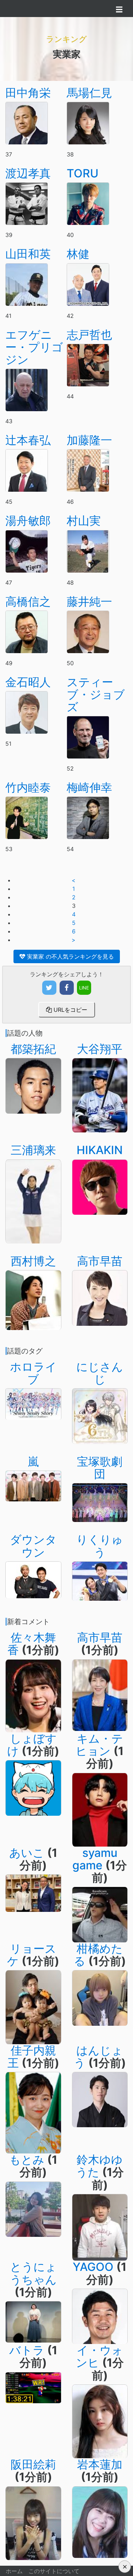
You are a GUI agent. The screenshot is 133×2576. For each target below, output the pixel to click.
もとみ (27, 2160)
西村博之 (33, 1261)
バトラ (27, 2350)
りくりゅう (100, 1546)
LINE (84, 988)
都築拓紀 (33, 1049)
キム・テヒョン (99, 1745)
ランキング (66, 39)
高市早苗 (100, 1261)
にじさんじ (100, 1373)
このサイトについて (54, 2571)
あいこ (27, 1853)
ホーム (14, 2571)
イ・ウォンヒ (99, 2356)
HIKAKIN (100, 1150)
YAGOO (93, 2267)
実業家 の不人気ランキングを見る (70, 956)
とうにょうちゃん (33, 2273)
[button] (125, 2567)
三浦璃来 (33, 1150)
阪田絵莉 (33, 2464)
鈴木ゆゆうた (99, 2166)
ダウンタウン (33, 1546)
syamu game (95, 1859)
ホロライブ (33, 1373)
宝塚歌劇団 (100, 1468)
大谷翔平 (100, 1049)
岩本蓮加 (100, 2464)
